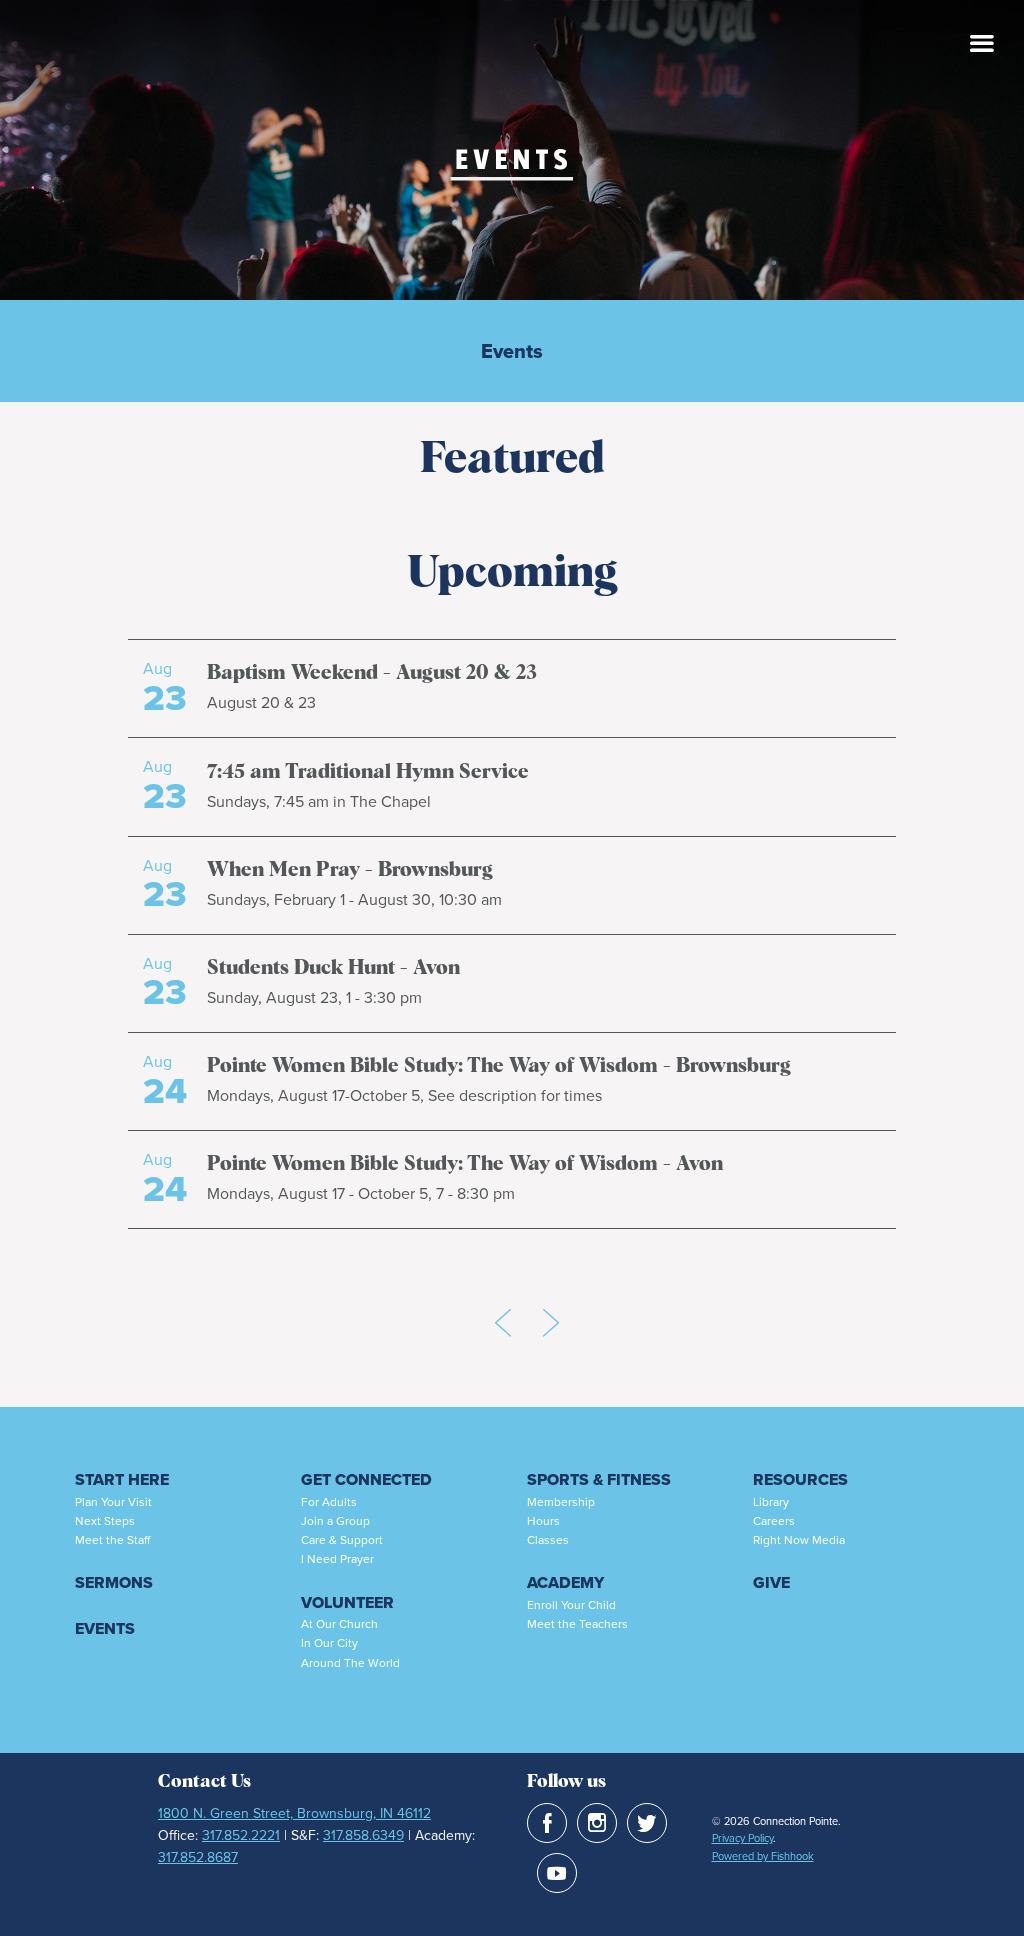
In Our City (329, 1643)
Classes (548, 1540)
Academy (565, 1582)
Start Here (122, 1479)
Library (771, 1502)
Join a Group (335, 1521)
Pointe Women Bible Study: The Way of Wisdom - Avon (465, 1164)
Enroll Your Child (571, 1605)
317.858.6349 (363, 1835)
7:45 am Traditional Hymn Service (368, 772)
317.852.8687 (198, 1857)
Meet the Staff (112, 1540)
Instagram (597, 1823)
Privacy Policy (742, 1838)
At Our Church (339, 1624)
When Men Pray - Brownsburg (350, 870)
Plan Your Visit (113, 1502)
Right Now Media (799, 1540)
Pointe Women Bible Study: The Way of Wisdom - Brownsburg (499, 1066)
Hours (543, 1521)
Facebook (547, 1823)
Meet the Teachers (577, 1624)
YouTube (557, 1873)
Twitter (647, 1823)
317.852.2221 (241, 1835)
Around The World (350, 1663)
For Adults (329, 1502)
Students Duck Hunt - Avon (333, 968)
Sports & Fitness (599, 1479)
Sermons (114, 1582)
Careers (774, 1521)
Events (512, 351)
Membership (561, 1502)
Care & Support (342, 1540)
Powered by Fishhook (763, 1856)
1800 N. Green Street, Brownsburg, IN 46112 (294, 1813)
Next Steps (105, 1521)
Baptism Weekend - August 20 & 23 (372, 673)
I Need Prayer (337, 1559)
